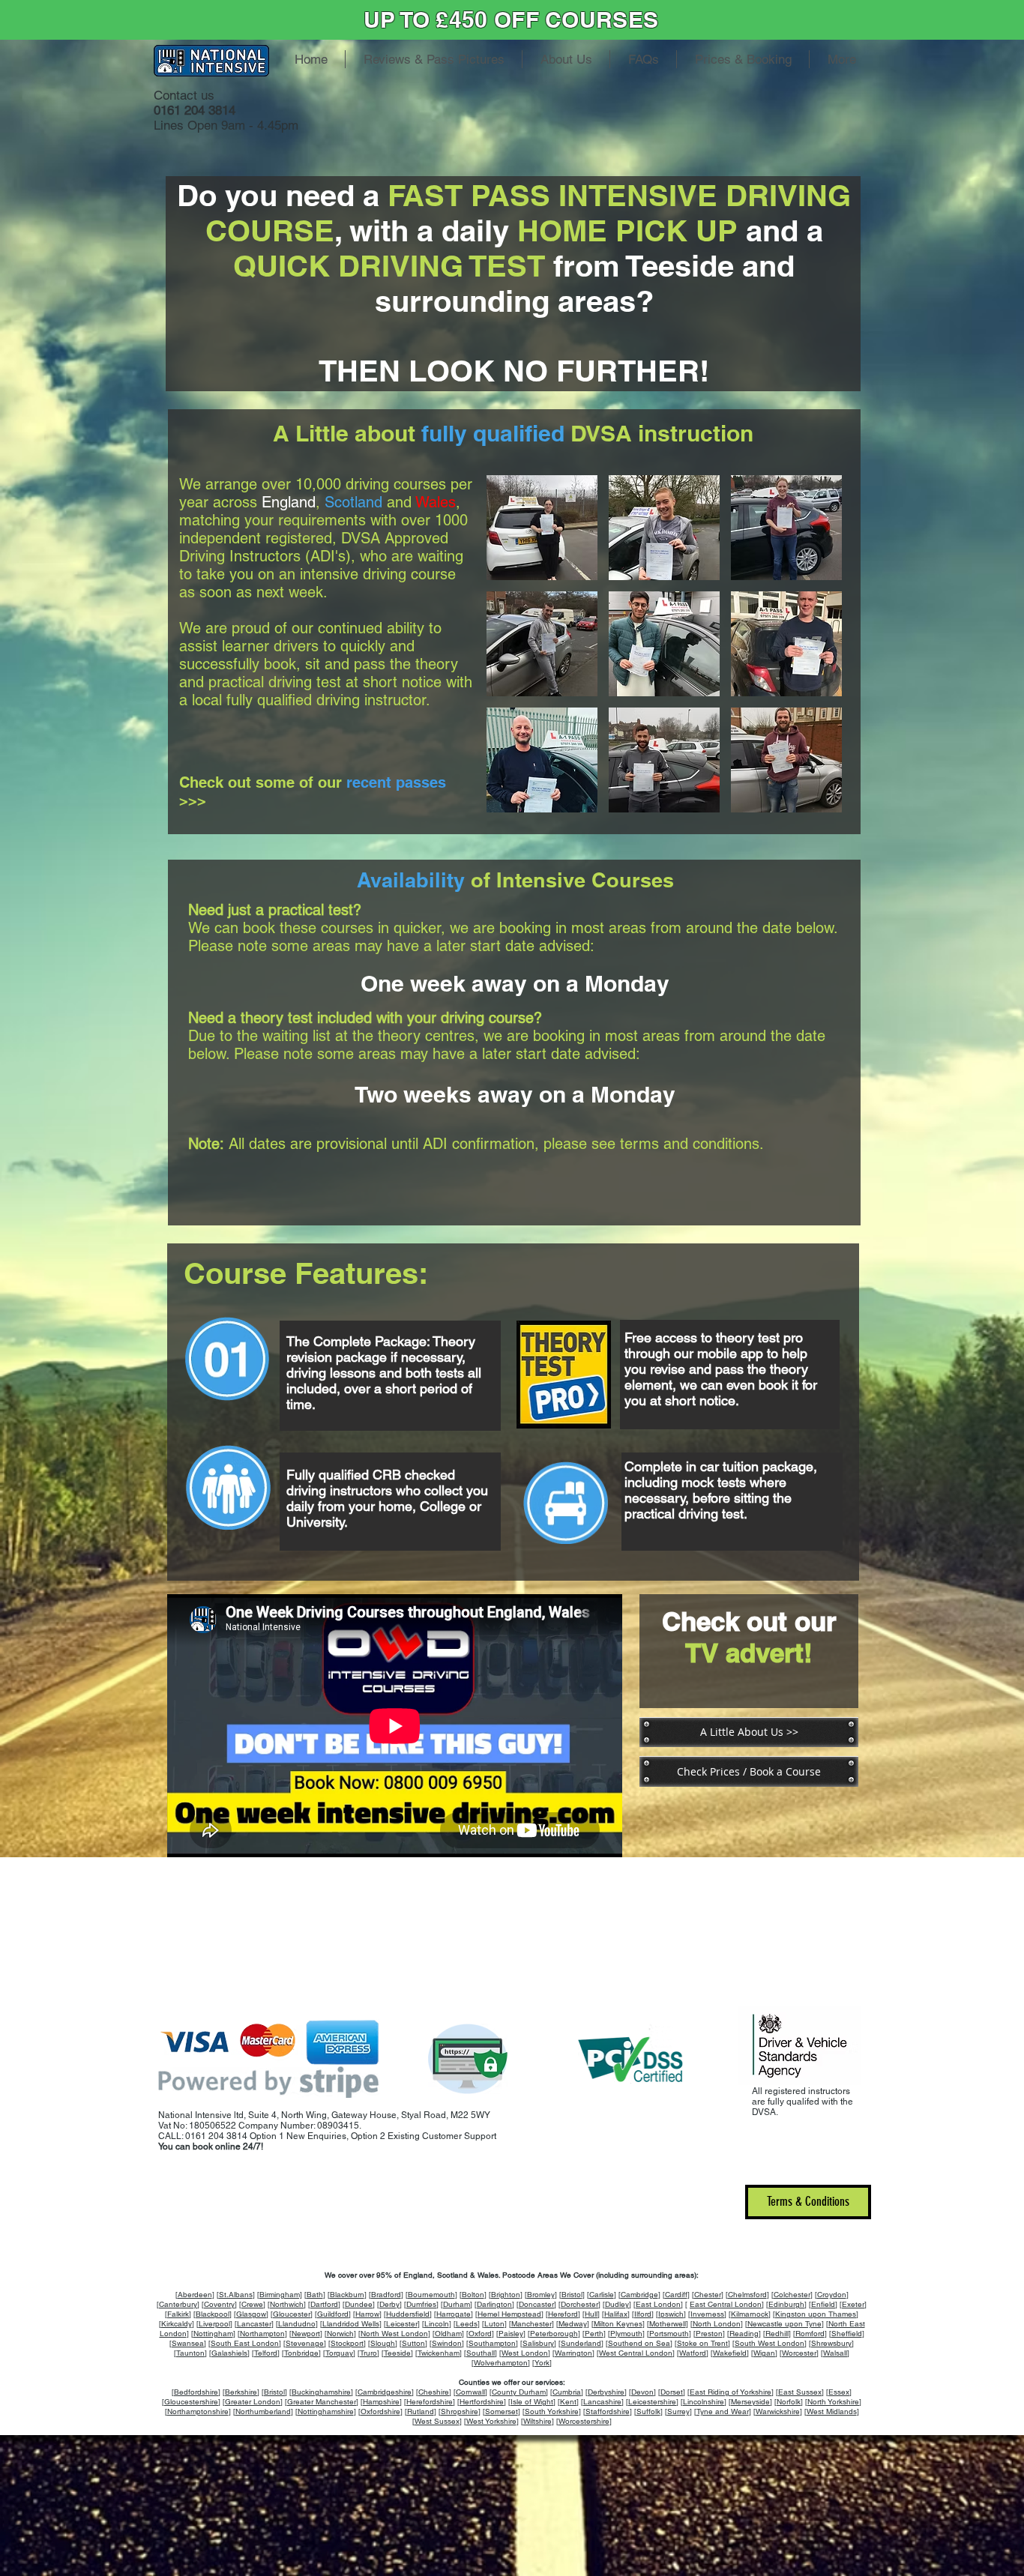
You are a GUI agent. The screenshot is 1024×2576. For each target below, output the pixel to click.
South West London (769, 2343)
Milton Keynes (618, 2324)
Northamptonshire (198, 2411)
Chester (708, 2295)
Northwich (287, 2304)
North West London (394, 2334)
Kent (568, 2402)
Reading (744, 2334)
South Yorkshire (552, 2411)
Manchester (531, 2324)
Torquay (339, 2353)
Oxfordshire (380, 2411)
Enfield (823, 2304)
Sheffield (847, 2334)
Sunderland (581, 2343)
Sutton (413, 2343)
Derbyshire (606, 2392)
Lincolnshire (704, 2402)
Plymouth (626, 2334)
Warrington (573, 2353)
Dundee (359, 2304)
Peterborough (554, 2334)
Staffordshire (608, 2411)
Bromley (541, 2295)
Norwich (340, 2334)
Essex (839, 2392)
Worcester (799, 2353)
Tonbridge (301, 2353)
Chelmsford (747, 2295)
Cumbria (567, 2392)
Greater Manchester (322, 2402)
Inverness (707, 2314)
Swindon (447, 2343)
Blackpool (213, 2314)
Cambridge (639, 2295)
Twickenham (439, 2353)
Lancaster (254, 2324)
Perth (594, 2334)
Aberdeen (195, 2295)
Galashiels (229, 2353)
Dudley (617, 2304)
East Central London (726, 2304)
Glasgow (251, 2314)
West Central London (636, 2353)
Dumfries (421, 2304)
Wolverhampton (501, 2363)
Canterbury (178, 2304)
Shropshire (460, 2411)
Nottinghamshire (326, 2411)
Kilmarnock (750, 2314)
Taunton (190, 2353)
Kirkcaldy (177, 2324)
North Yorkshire (833, 2402)
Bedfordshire (196, 2392)
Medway (573, 2324)
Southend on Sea (639, 2343)
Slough (383, 2343)
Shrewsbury (831, 2343)
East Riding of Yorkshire (731, 2392)
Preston (709, 2334)
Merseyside (750, 2402)
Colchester (792, 2295)
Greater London (253, 2402)
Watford (693, 2353)
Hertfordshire (482, 2402)
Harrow (367, 2314)
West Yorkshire (491, 2421)
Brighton (506, 2295)
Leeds (467, 2324)
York (542, 2363)
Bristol (572, 2295)
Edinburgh (786, 2304)
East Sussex (800, 2392)
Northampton (262, 2334)
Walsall (835, 2353)
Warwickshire (778, 2411)
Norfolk (789, 2402)
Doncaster (536, 2304)
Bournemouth (431, 2295)
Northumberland (263, 2411)
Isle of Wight (532, 2402)
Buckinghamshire (321, 2392)
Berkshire (241, 2392)
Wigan (764, 2353)
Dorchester (579, 2304)
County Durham (519, 2392)
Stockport (347, 2343)
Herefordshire (430, 2402)
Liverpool (214, 2324)
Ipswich (671, 2314)
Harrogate (454, 2314)
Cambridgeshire (385, 2392)
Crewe (252, 2304)
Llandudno (297, 2324)
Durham (457, 2304)
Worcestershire (584, 2421)
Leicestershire (652, 2402)
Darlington (494, 2304)
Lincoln (437, 2324)
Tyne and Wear (723, 2411)
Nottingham (213, 2334)
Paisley (511, 2334)
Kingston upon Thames (816, 2314)
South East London (245, 2343)
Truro (368, 2353)
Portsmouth (669, 2334)
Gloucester (292, 2314)
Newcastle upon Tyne (784, 2324)
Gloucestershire (191, 2402)
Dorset (672, 2392)
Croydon (832, 2295)
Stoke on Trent (702, 2343)
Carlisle (602, 2295)
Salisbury (538, 2343)
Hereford (563, 2314)
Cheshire (434, 2392)
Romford (810, 2334)
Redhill (777, 2334)
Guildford (333, 2314)
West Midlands (832, 2411)
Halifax (616, 2314)
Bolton (473, 2295)
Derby (389, 2304)
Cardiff (676, 2295)
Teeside (397, 2353)
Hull (591, 2314)
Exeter (853, 2304)
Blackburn (347, 2295)
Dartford (324, 2304)
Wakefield (730, 2353)
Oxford (480, 2334)
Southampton (492, 2343)
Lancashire (602, 2402)
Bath (315, 2295)
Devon (642, 2392)
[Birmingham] (280, 2295)
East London (658, 2304)
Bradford (386, 2295)
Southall (481, 2353)
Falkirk (178, 2314)
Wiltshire (537, 2421)
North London (717, 2324)
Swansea (188, 2343)
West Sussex (437, 2421)
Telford (266, 2353)
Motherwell (668, 2324)
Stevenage (305, 2343)
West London (525, 2353)
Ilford (643, 2314)
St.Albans (236, 2295)
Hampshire (381, 2402)
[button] (542, 528)
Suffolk (648, 2411)
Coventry (219, 2304)
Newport (306, 2334)
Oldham (448, 2334)
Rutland (421, 2411)
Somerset (502, 2411)
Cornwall (470, 2392)
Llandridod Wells (351, 2324)
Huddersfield (408, 2314)
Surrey (678, 2411)
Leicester (402, 2324)
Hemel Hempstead (509, 2314)
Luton (494, 2324)
